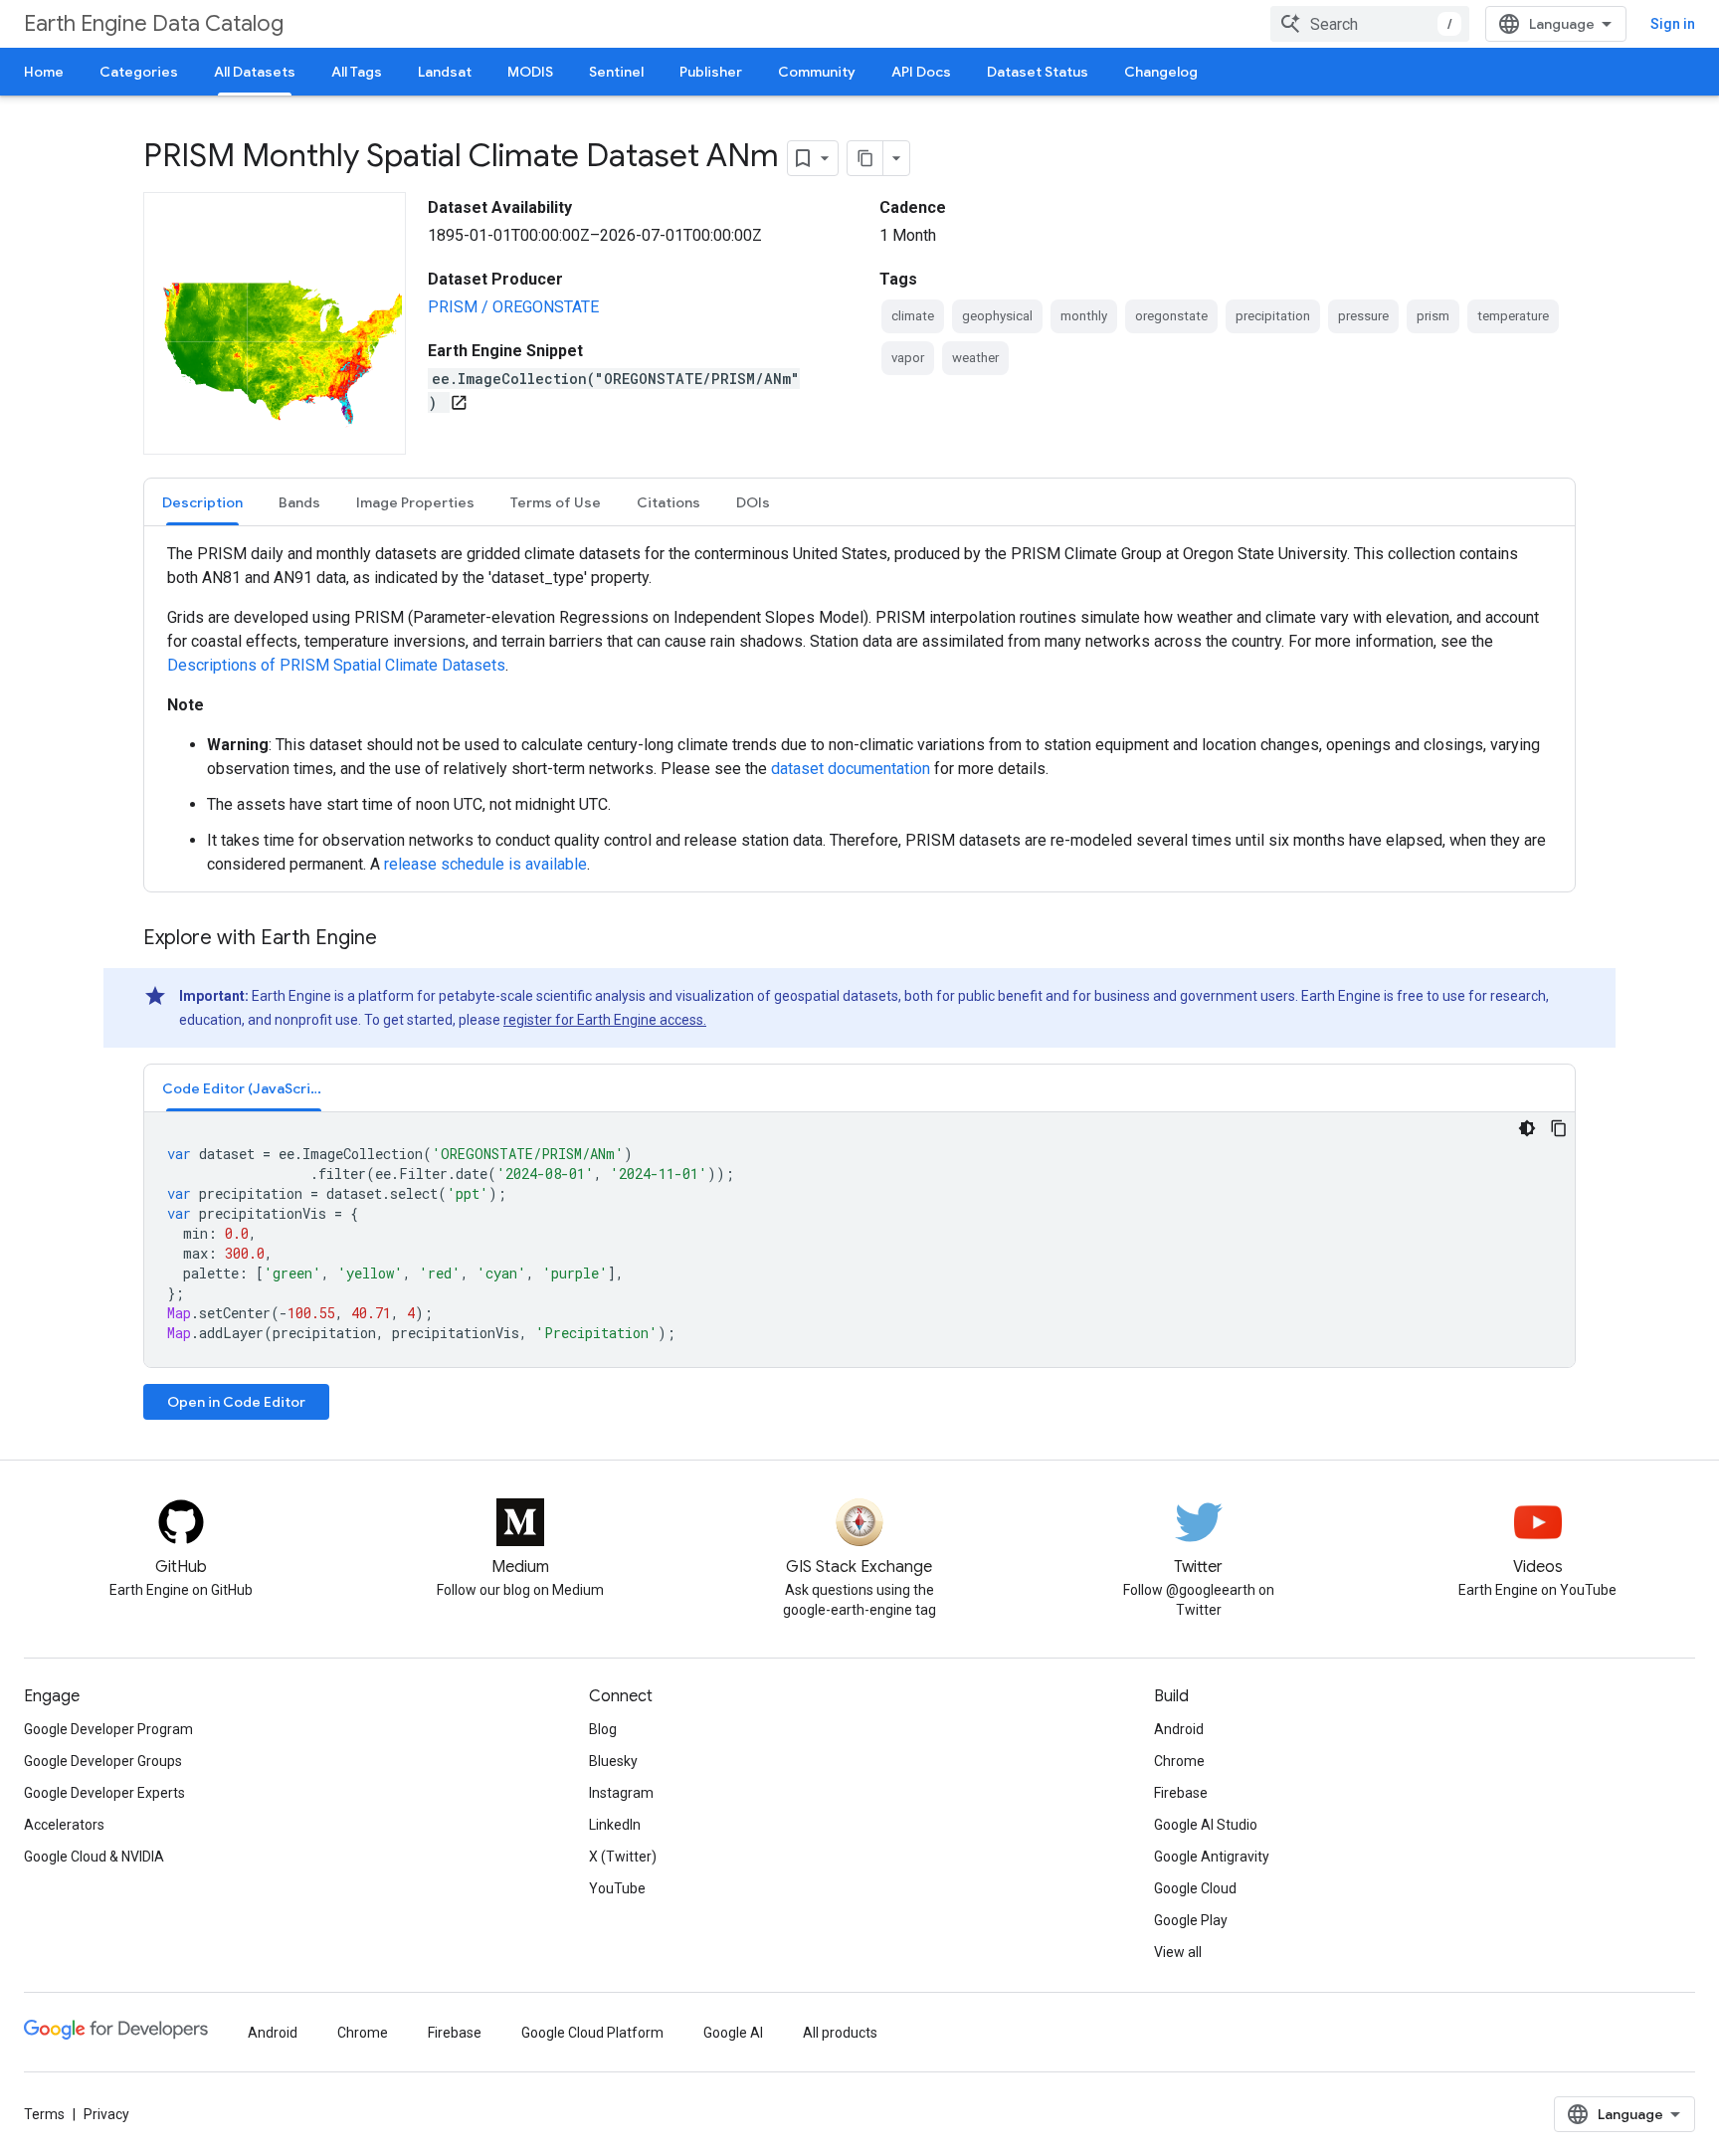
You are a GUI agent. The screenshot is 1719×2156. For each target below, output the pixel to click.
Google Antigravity (1212, 1857)
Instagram (621, 1793)
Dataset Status (1038, 72)
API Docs (921, 72)
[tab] (202, 502)
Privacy (106, 2114)
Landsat (445, 72)
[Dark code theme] (1527, 1128)
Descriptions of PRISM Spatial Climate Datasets (336, 665)
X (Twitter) (623, 1857)
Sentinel (616, 72)
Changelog (1161, 72)
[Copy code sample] (1559, 1128)
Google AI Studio (1206, 1825)
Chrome (1179, 1761)
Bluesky (613, 1761)
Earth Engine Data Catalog (154, 23)
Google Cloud (1195, 1888)
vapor (908, 358)
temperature (1513, 316)
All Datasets (255, 72)
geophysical (997, 316)
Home (44, 72)
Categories (139, 72)
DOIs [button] (753, 502)
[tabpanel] (859, 709)
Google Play (1191, 1920)
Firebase (1181, 1793)
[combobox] (1370, 24)
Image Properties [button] (415, 502)
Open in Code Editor (236, 1402)
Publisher (711, 72)
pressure (1363, 316)
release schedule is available (485, 864)
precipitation (1273, 316)
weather (975, 358)
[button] (244, 1088)
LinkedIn (615, 1825)
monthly (1084, 316)
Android (1179, 1729)
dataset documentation (853, 769)
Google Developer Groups (103, 1761)
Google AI (733, 2033)
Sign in (1673, 24)
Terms (44, 2114)
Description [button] (202, 502)
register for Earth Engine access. (605, 1020)
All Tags (357, 72)
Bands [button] (299, 502)
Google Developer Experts (104, 1793)
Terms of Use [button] (556, 502)
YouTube (617, 1888)
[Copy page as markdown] (865, 158)
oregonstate (1171, 316)
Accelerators (64, 1825)
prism (1433, 316)
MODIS (530, 72)
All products (840, 2033)
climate (913, 316)
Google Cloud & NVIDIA (94, 1857)
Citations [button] (668, 502)
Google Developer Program (108, 1729)
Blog (603, 1729)
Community (817, 72)
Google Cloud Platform (592, 2033)
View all (1178, 1952)
